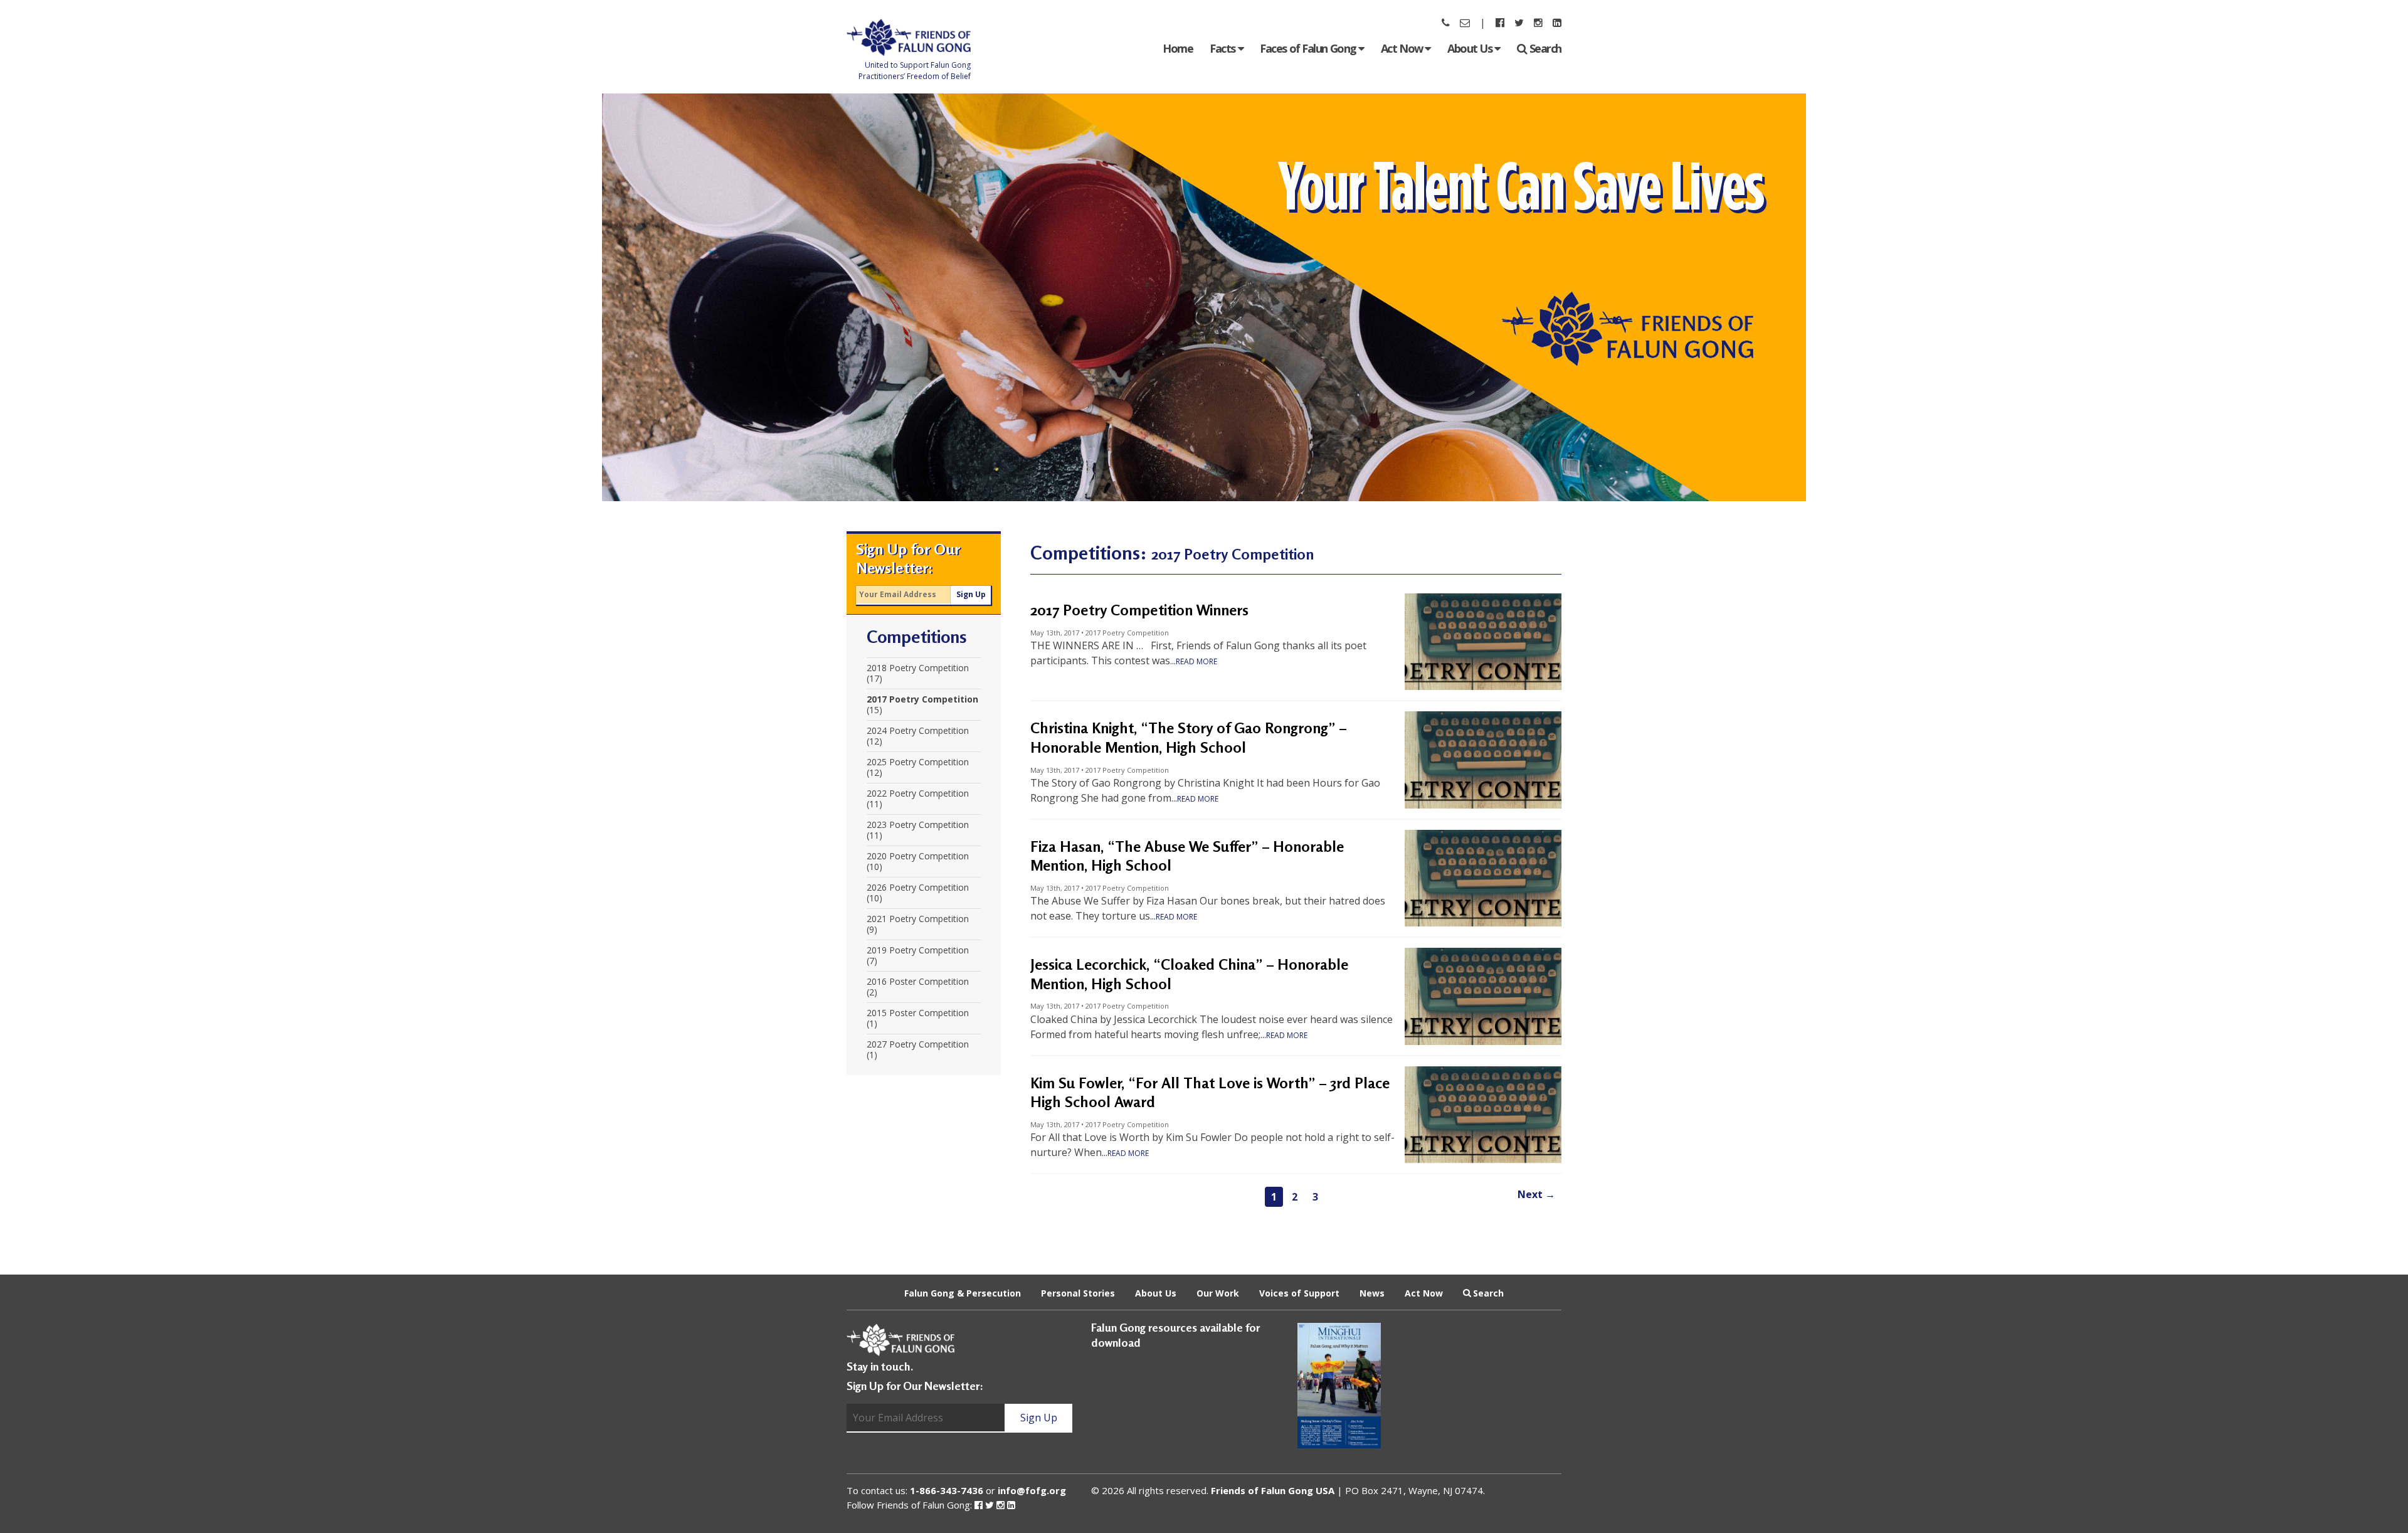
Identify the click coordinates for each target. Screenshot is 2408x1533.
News (1372, 1292)
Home (1178, 48)
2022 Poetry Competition (918, 793)
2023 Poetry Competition (918, 825)
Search (1545, 48)
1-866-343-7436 (947, 1490)
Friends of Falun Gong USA (1273, 1490)
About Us (1471, 48)
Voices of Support (1299, 1292)
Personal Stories (1078, 1292)
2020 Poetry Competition (918, 856)
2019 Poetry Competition (918, 950)
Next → (1536, 1194)
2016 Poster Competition (918, 982)
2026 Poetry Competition (918, 888)
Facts (1223, 48)
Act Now (1403, 48)
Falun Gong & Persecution (963, 1292)
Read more (1196, 661)
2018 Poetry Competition (918, 668)
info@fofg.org (1032, 1490)
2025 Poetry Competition (918, 762)
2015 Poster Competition (918, 1013)
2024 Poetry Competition (918, 731)
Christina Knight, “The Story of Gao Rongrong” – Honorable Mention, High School (1188, 738)
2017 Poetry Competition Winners (1139, 610)
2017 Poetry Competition (922, 699)
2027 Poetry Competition (918, 1044)
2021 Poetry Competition (918, 919)
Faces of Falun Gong (1309, 48)
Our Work (1218, 1292)
